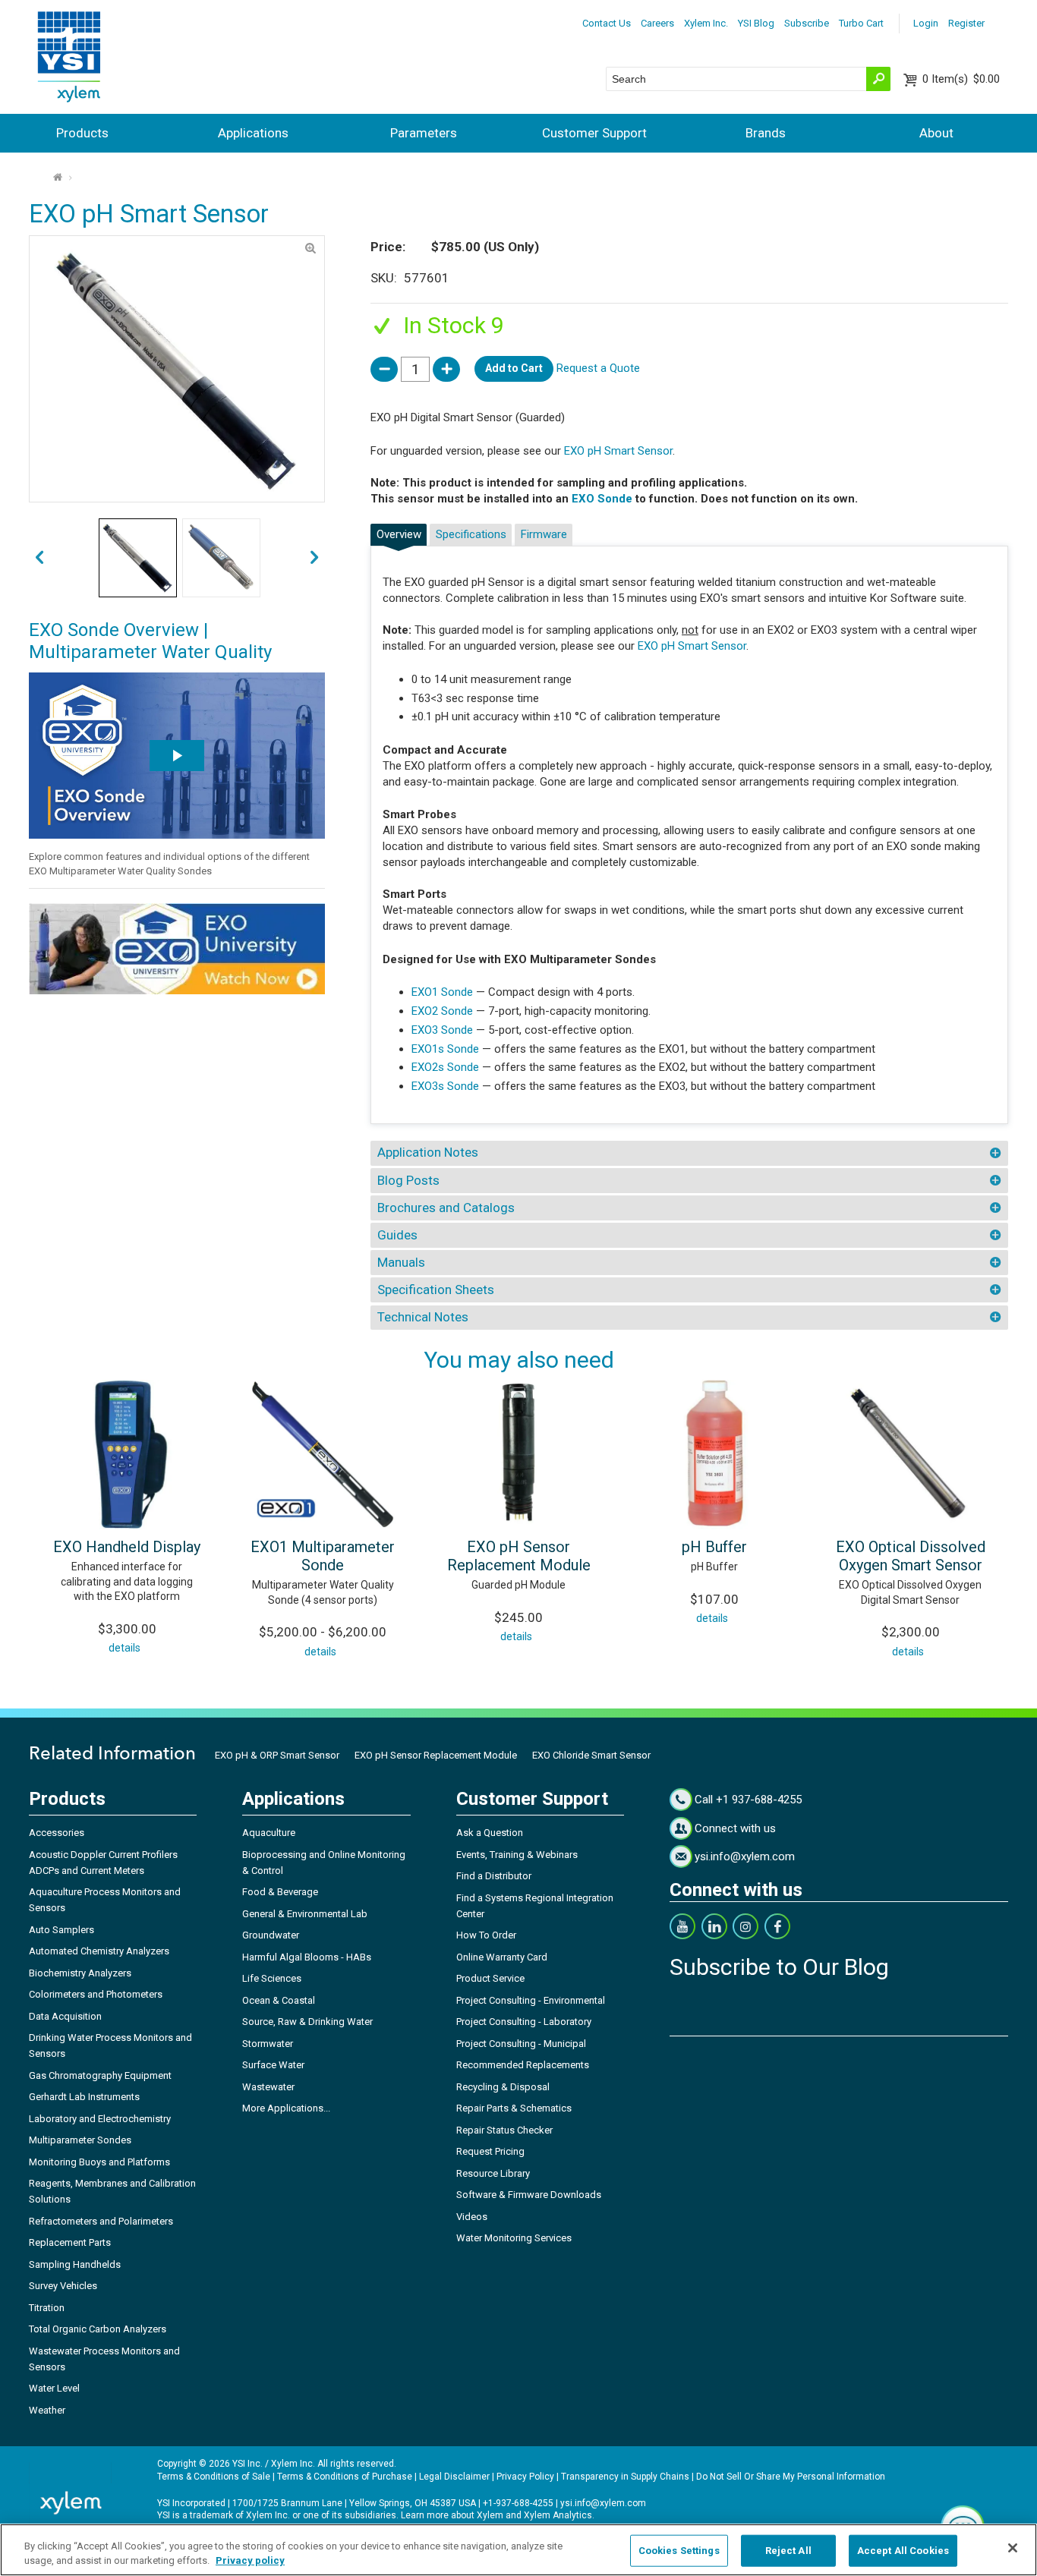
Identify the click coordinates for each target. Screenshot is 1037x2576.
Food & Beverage (280, 1892)
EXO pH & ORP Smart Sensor (277, 1755)
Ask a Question (490, 1833)
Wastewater (268, 2087)
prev (315, 558)
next (39, 558)
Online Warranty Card (502, 1957)
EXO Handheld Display (127, 1547)
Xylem (490, 2515)
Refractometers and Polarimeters (101, 2221)
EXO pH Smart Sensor (618, 451)
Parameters (424, 133)
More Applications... (286, 2108)
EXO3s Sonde (445, 1086)
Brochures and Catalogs (446, 1208)
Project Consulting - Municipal (521, 2044)
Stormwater (268, 2044)
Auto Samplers (61, 1930)
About (936, 133)
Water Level (54, 2388)
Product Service (490, 1978)
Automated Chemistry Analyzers (99, 1951)
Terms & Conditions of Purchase (345, 2477)
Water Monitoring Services (514, 2238)
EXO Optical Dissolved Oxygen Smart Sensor (911, 1556)
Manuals (401, 1262)
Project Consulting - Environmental (531, 2000)
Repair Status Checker (504, 2130)
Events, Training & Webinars (517, 1855)
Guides (397, 1235)
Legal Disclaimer (454, 2477)
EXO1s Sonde (447, 1049)
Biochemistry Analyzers (80, 1973)
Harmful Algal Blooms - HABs (307, 1957)
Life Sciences (272, 1978)
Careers (657, 23)
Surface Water (273, 2065)
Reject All (788, 2551)
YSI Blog (756, 23)
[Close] (1013, 2548)
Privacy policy (250, 2560)
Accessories (57, 1833)
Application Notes (428, 1152)
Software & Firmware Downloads (529, 2195)
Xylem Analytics (558, 2515)
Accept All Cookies (903, 2551)
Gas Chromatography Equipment (100, 2075)
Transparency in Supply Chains (625, 2477)
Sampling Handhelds (75, 2264)
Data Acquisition (65, 2016)
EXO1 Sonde (442, 992)
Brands (766, 133)
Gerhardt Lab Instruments (84, 2097)
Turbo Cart (861, 23)
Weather (47, 2410)
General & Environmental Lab (305, 1914)
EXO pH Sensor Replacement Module (519, 1556)
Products (82, 133)
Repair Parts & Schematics (514, 2108)
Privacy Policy (525, 2477)
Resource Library (493, 2173)
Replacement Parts (70, 2242)
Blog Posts (408, 1180)
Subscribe (807, 23)
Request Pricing (490, 2151)
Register (966, 23)
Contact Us (607, 23)
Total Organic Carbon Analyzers (98, 2329)
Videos (472, 2217)
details (125, 1648)
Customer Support (594, 133)
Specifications (471, 534)
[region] (518, 2550)
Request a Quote (598, 368)
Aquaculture (269, 1833)
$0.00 (961, 79)
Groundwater (271, 1935)
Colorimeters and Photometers (96, 1994)
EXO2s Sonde (445, 1067)
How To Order (486, 1935)
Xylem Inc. (706, 23)
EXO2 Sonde (442, 1011)
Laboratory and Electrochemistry (100, 2119)
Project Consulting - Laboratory (524, 2022)
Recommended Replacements (523, 2065)
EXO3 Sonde (442, 1030)
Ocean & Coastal (279, 2000)
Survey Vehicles (63, 2286)
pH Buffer (714, 1547)
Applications (253, 133)
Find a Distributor (494, 1876)
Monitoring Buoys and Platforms (99, 2162)
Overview (399, 534)
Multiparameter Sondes (80, 2140)
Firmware (544, 534)
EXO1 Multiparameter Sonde (323, 1556)
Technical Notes (423, 1317)
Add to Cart (514, 368)
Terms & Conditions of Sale (214, 2477)
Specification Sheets (436, 1290)
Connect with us (735, 1828)
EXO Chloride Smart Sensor (591, 1755)
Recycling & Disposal (503, 2087)
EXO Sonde (602, 499)
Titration (47, 2308)
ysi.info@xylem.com (745, 1856)
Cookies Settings (679, 2551)
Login (926, 23)
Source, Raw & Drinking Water (307, 2022)
